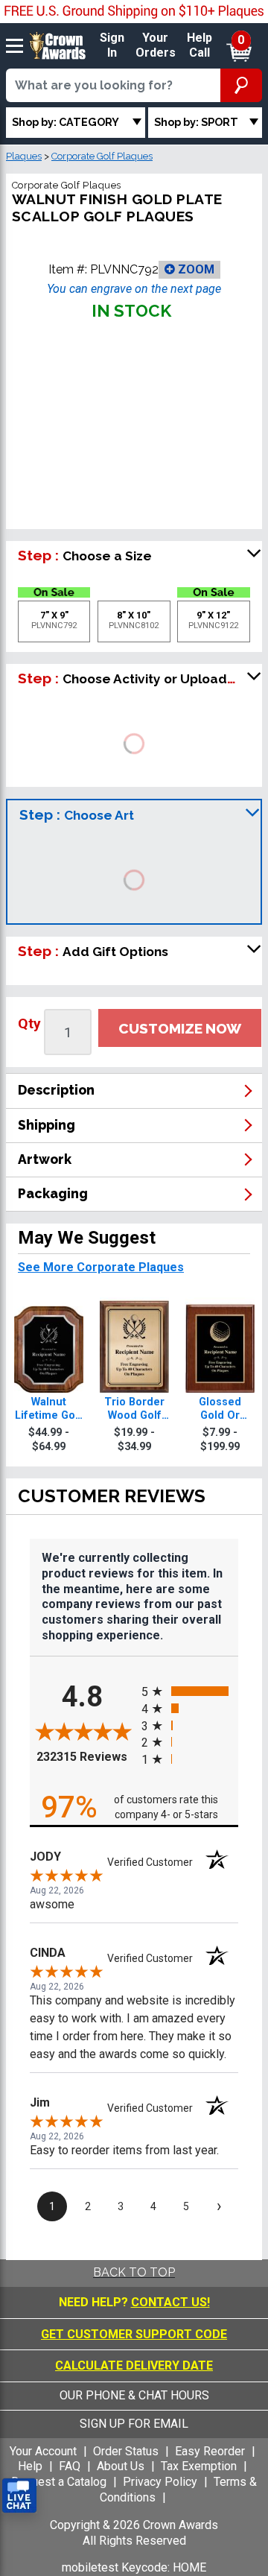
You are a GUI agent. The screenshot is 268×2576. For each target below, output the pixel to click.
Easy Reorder (210, 2451)
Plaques (24, 156)
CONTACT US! (170, 2302)
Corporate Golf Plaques (102, 156)
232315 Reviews (85, 1756)
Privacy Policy (160, 2482)
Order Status (126, 2451)
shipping (47, 1125)
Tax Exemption (199, 2466)
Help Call (200, 45)
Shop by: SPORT (196, 122)
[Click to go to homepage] (58, 45)
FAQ (70, 2466)
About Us (121, 2466)
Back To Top (134, 2272)
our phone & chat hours (134, 2395)
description (56, 1090)
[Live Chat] (19, 2496)
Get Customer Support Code (134, 2334)
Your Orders (156, 45)
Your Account (43, 2451)
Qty (29, 1023)
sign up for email (134, 2424)
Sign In (112, 45)
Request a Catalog (59, 2482)
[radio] (190, 1691)
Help (30, 2466)
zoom (195, 269)
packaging (53, 1193)
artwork (45, 1159)
